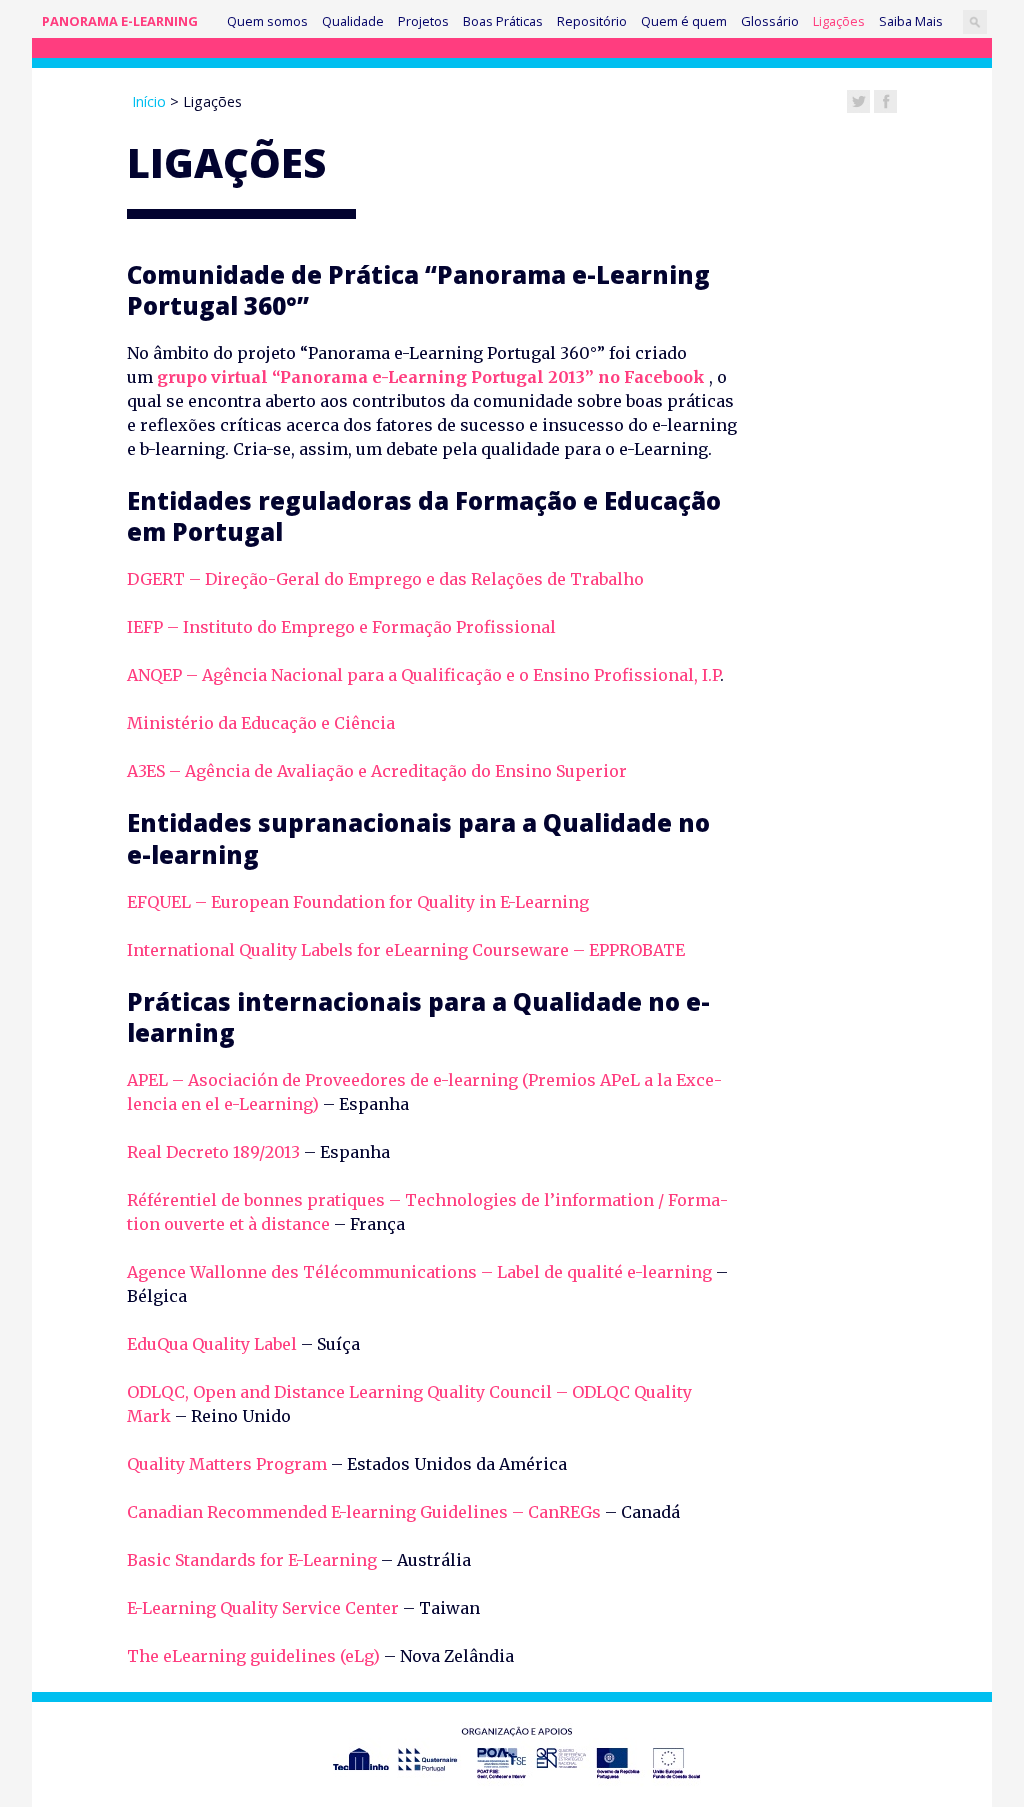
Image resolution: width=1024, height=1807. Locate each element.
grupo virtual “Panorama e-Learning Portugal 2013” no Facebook (431, 377)
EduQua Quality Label (214, 1344)
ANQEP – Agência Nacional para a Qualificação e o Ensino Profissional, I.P (423, 675)
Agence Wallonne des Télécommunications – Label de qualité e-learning (419, 1272)
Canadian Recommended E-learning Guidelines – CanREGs (364, 1512)
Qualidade (353, 21)
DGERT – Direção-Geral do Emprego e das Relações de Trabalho (387, 579)
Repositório (592, 21)
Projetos (423, 21)
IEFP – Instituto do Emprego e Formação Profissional (341, 627)
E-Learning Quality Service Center (263, 1608)
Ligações (839, 21)
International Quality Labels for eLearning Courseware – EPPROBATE (410, 950)
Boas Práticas (503, 21)
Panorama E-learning (120, 21)
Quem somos (267, 21)
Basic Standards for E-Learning (252, 1560)
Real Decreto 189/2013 (213, 1152)
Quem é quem (684, 21)
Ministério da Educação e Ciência (261, 723)
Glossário (770, 21)
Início (149, 101)
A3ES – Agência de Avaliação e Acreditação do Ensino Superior (377, 771)
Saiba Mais (911, 21)
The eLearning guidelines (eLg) (253, 1656)
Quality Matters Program (227, 1464)
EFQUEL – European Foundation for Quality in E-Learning (358, 902)
